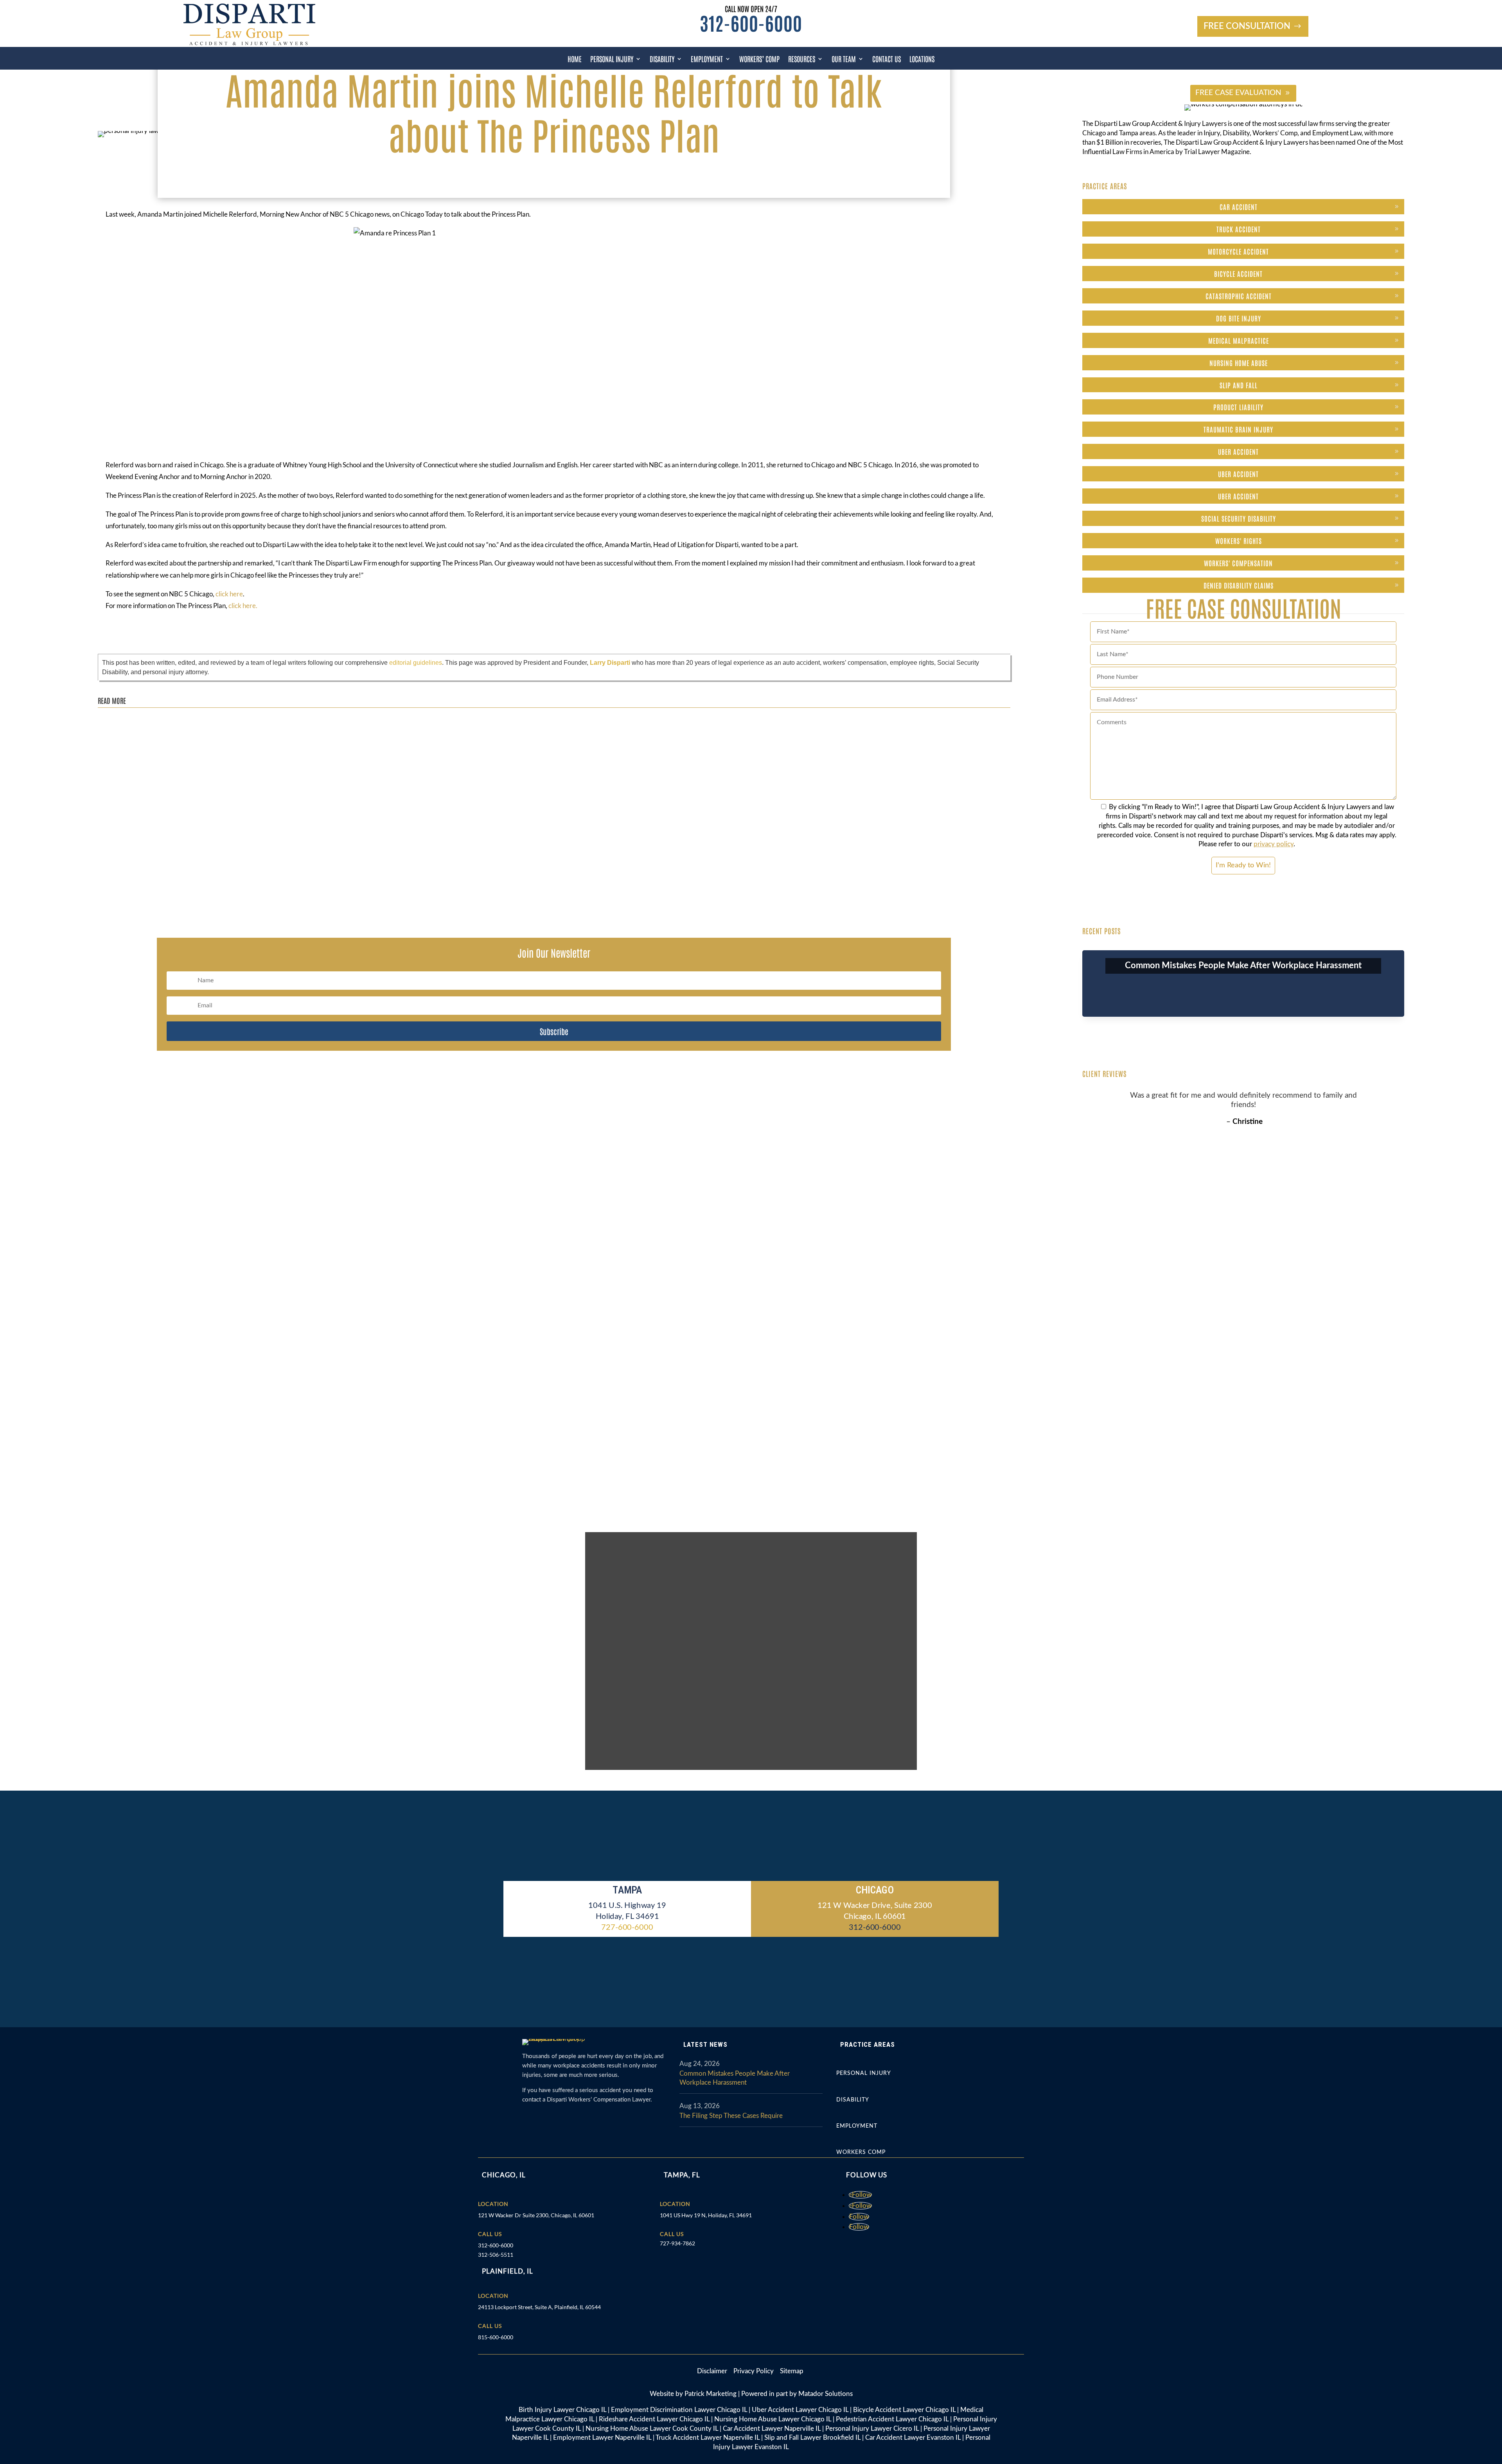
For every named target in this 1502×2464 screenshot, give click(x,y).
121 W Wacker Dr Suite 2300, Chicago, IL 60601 (536, 2215)
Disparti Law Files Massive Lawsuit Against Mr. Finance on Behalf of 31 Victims (213, 723)
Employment (707, 59)
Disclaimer (715, 2371)
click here (229, 594)
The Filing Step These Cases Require (731, 2116)
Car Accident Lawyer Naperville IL (772, 2429)
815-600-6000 (496, 2337)
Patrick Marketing (711, 2394)
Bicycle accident (1238, 273)
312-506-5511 (496, 2255)
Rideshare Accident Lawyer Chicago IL (654, 2419)
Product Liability (1238, 407)
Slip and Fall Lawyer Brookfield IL (812, 2438)
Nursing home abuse (1239, 363)
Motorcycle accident (1238, 251)
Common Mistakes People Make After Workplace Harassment (1243, 966)
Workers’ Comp (759, 59)
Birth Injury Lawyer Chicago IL (562, 2410)
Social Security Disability (1239, 518)
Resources (802, 59)
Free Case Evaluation (1238, 93)
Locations (922, 59)
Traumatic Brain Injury (1238, 429)
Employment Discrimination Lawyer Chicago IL (679, 2410)
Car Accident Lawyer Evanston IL (913, 2438)
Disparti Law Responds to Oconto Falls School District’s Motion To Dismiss (206, 874)
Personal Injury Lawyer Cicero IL (872, 2429)
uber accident (1238, 451)
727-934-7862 (677, 2243)
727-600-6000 (627, 1927)
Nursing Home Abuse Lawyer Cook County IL (652, 2429)
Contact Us (887, 59)
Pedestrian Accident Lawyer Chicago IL (892, 2419)
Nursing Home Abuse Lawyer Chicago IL (773, 2419)
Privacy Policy (754, 2371)
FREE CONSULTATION (1247, 26)
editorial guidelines (416, 663)
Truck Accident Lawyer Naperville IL (708, 2438)
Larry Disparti (610, 663)
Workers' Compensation (1238, 563)
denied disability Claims (1239, 585)
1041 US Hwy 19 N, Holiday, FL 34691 (706, 2215)
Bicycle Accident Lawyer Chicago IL (904, 2410)
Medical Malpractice (1239, 340)
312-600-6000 (751, 22)
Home (575, 59)
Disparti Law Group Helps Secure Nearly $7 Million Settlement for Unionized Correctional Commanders (244, 799)
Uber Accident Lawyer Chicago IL (800, 2410)
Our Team (844, 59)
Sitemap (792, 2371)
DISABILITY (853, 2100)
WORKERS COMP (861, 2152)
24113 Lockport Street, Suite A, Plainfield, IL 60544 (539, 2307)
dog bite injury (1239, 318)
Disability (662, 59)
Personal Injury (612, 59)
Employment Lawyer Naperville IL (602, 2438)
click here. (243, 606)
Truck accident (1239, 229)
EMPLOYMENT (857, 2126)
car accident (1239, 206)
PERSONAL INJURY (864, 2073)
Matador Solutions (826, 2394)
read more (119, 746)
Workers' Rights (1239, 540)
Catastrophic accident (1239, 296)
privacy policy (1274, 844)
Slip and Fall (1239, 385)
